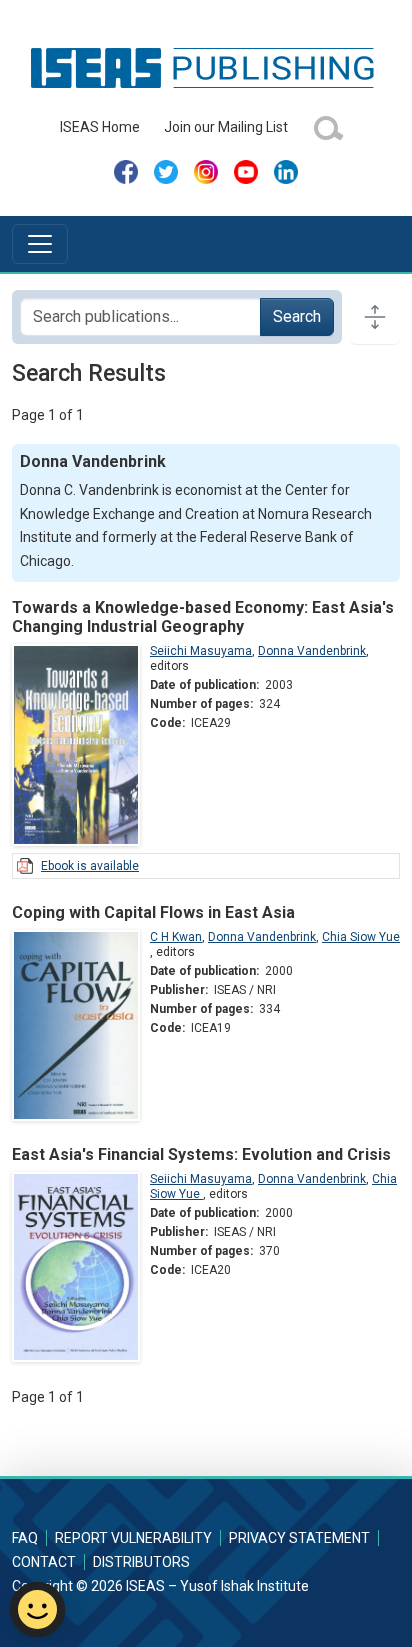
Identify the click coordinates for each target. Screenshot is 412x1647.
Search (297, 316)
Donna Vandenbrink (312, 651)
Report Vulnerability (133, 1538)
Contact (44, 1562)
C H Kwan (176, 937)
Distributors (141, 1562)
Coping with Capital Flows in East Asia (153, 912)
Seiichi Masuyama (201, 651)
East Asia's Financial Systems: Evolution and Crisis (201, 1154)
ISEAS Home (100, 127)
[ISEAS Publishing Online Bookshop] (206, 67)
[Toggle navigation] (40, 244)
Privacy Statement (299, 1538)
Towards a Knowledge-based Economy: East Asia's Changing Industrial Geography (203, 617)
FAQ (25, 1538)
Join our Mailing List (226, 127)
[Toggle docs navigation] (375, 317)
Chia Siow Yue (361, 937)
